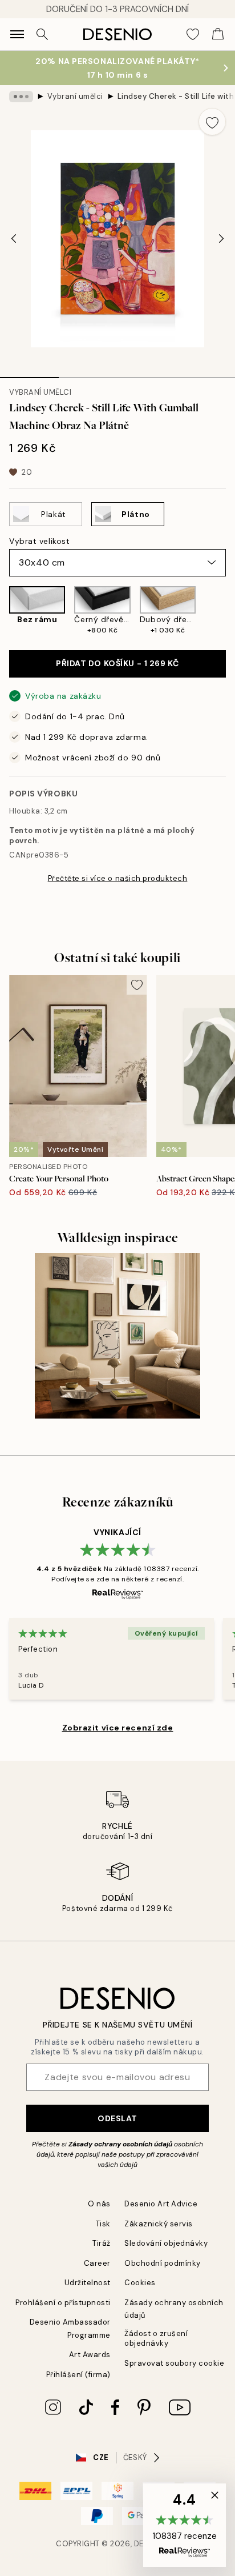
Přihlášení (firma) (78, 2375)
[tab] (29, 374)
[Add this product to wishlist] (212, 122)
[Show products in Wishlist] (193, 34)
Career (97, 2263)
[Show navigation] (17, 34)
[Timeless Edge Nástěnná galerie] (117, 1336)
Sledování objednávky (166, 2243)
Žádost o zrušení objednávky (156, 2338)
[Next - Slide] (221, 239)
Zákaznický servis (159, 2224)
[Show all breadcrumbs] (21, 97)
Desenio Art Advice (161, 2204)
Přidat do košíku (117, 663)
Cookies (140, 2283)
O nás (99, 2204)
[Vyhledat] (42, 34)
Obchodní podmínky (163, 2263)
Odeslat (117, 2118)
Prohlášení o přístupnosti (63, 2303)
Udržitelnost (88, 2283)
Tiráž (102, 2243)
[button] (185, 2525)
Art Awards (90, 2355)
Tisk (103, 2224)
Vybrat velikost (39, 541)
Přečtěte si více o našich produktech (118, 878)
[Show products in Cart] (218, 34)
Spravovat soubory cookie (174, 2363)
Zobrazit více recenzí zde (118, 1728)
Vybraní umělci (75, 96)
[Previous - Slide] (14, 239)
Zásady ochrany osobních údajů (120, 2144)
